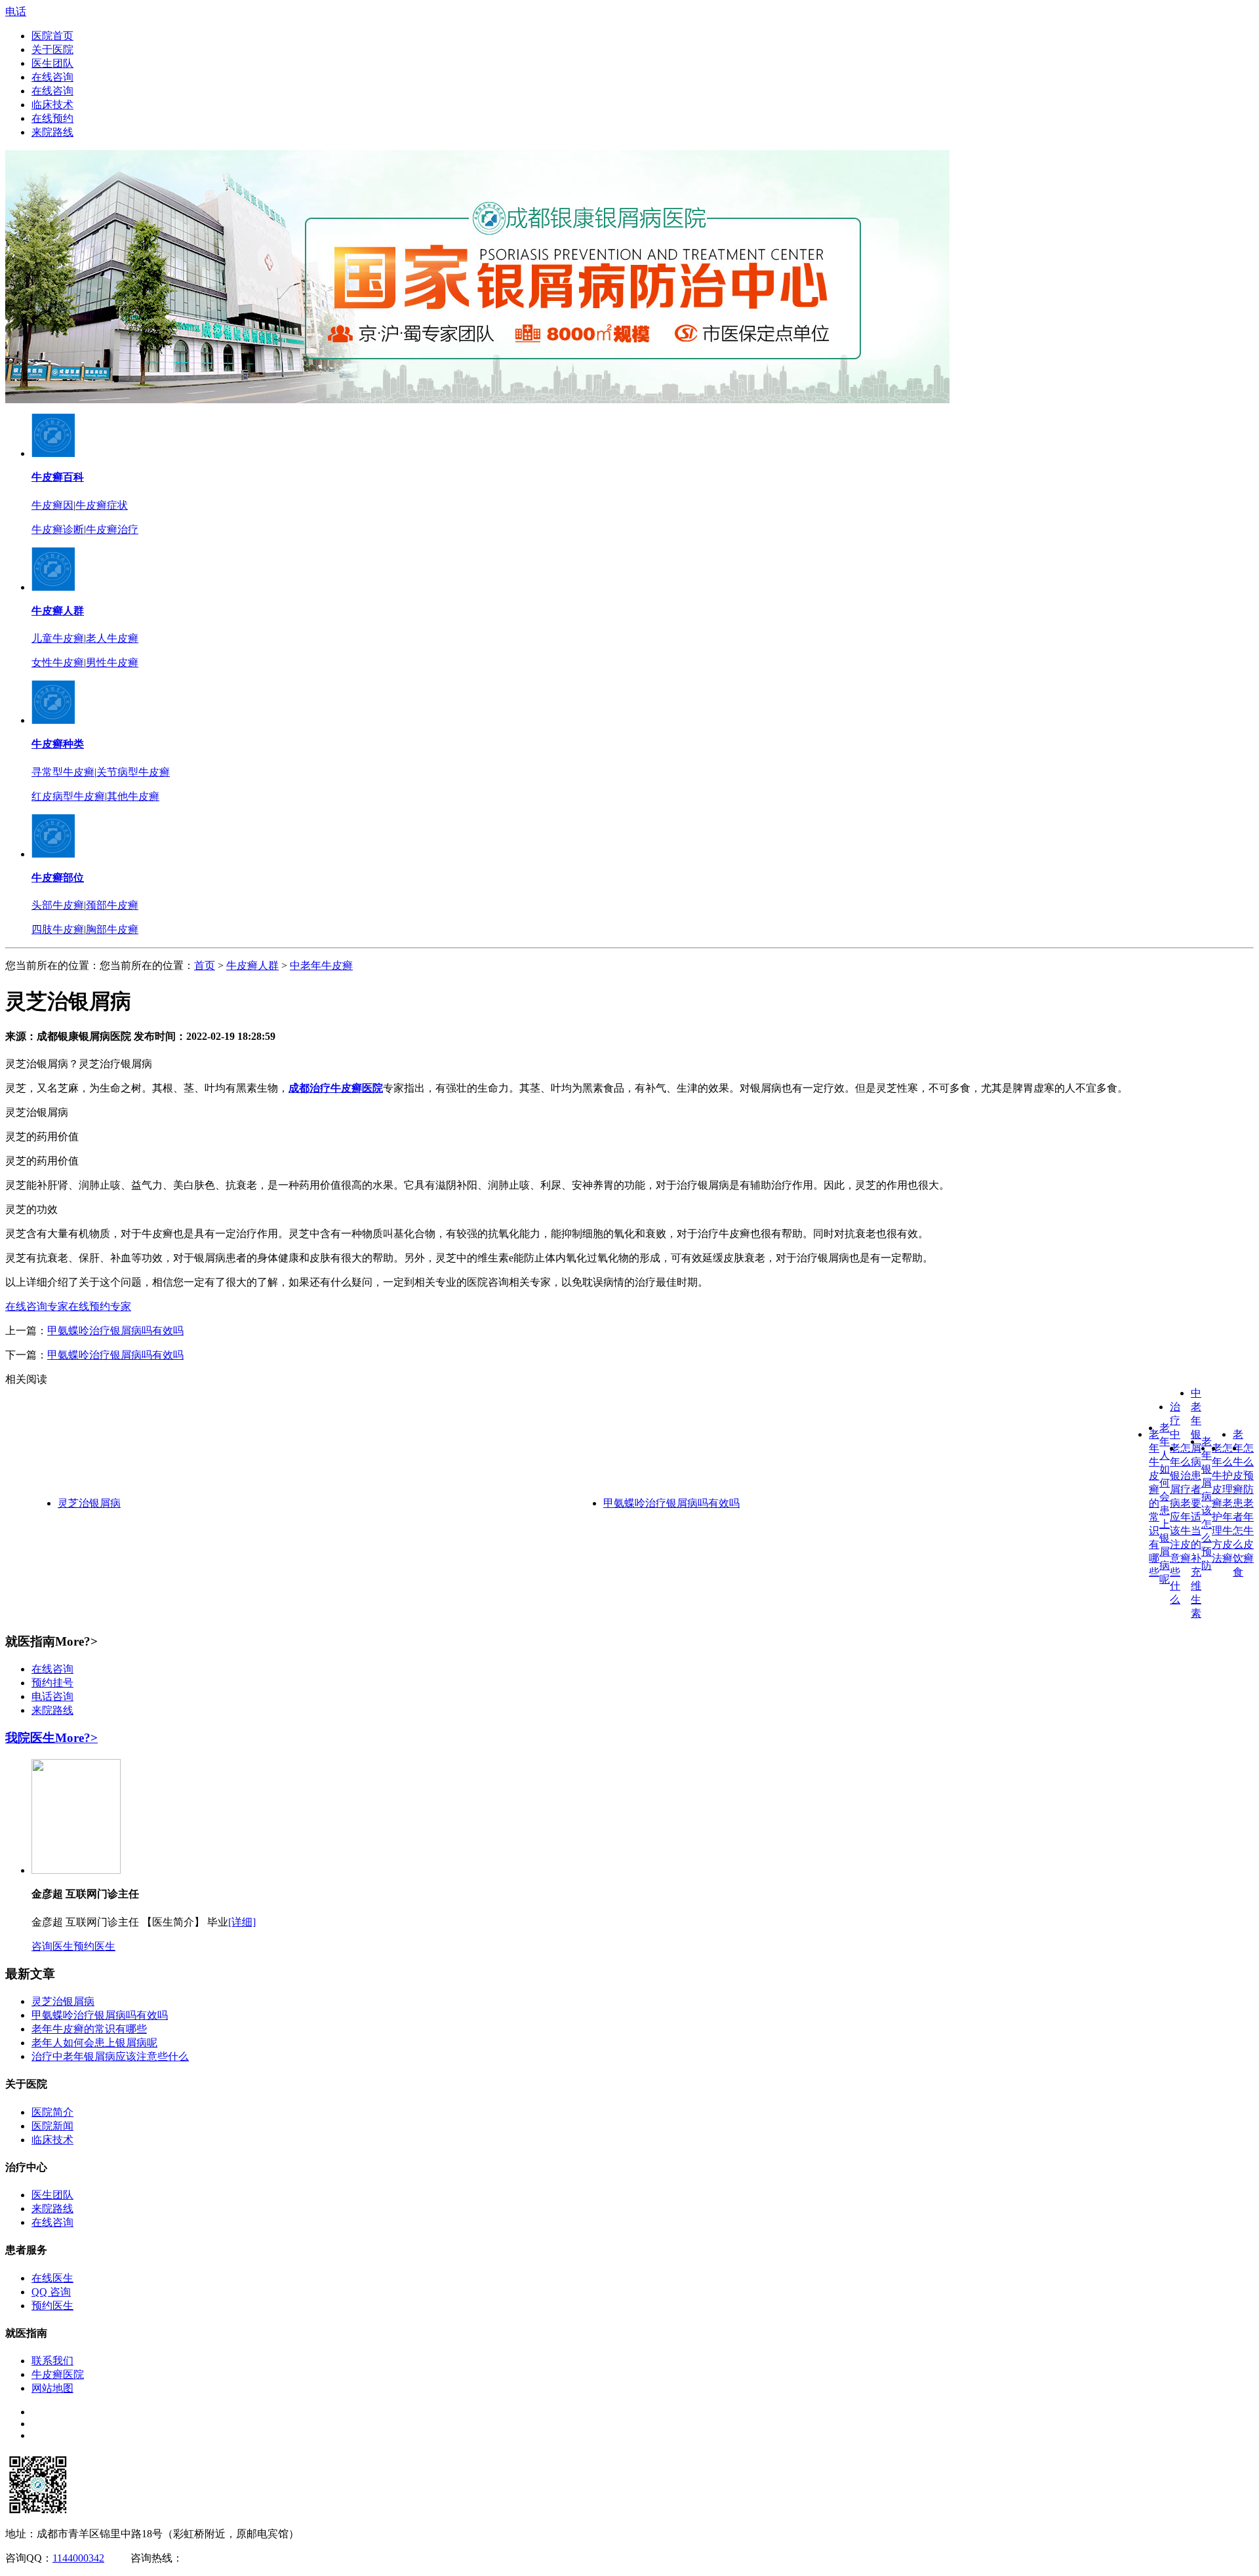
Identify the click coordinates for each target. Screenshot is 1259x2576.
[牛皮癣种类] (53, 720)
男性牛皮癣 (112, 663)
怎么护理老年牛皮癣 (1228, 1503)
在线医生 (52, 2278)
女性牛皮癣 (58, 663)
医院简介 (52, 2112)
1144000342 (78, 2558)
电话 (16, 11)
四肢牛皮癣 (58, 929)
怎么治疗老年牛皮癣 (1186, 1503)
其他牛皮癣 (133, 796)
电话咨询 (52, 1696)
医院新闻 (52, 2126)
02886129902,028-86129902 (244, 2558)
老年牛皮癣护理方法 (1217, 1503)
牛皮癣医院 (58, 2374)
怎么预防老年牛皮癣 (1249, 1503)
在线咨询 (52, 77)
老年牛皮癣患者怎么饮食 (1238, 1503)
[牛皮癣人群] (53, 587)
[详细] (242, 1922)
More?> (76, 1738)
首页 (205, 965)
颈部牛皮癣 (112, 905)
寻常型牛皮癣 (63, 772)
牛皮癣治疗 (112, 529)
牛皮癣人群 (58, 611)
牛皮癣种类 (58, 744)
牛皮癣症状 (102, 505)
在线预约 (52, 118)
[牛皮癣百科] (53, 453)
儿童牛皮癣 (58, 638)
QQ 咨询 (51, 2292)
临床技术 (52, 105)
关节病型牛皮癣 (133, 772)
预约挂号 (52, 1683)
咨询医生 (52, 1946)
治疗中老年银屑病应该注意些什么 (1175, 1503)
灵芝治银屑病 (89, 1503)
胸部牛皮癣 (112, 929)
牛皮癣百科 (58, 477)
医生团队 (52, 63)
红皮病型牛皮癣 (68, 796)
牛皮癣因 (52, 505)
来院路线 (52, 132)
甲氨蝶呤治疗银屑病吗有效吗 (115, 1331)
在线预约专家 (100, 1306)
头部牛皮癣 (58, 905)
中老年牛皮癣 (321, 965)
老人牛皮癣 (112, 638)
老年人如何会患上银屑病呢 (94, 2043)
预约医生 (94, 1946)
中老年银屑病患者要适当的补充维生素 (1196, 1503)
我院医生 (30, 1738)
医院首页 (52, 36)
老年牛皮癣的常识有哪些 (1154, 1503)
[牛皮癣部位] (53, 854)
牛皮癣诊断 (58, 529)
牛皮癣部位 (58, 878)
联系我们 (52, 2361)
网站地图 (52, 2388)
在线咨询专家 (37, 1306)
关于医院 (52, 50)
